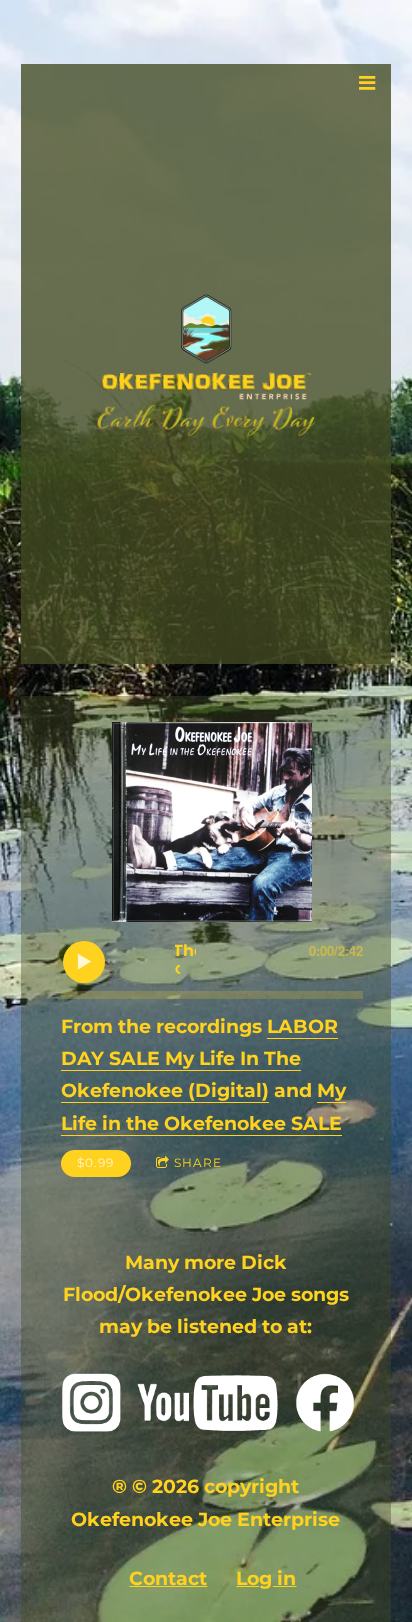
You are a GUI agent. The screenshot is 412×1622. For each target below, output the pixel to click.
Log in (266, 1578)
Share (198, 1162)
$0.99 (95, 1162)
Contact (168, 1578)
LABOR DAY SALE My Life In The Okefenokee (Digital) (199, 1059)
